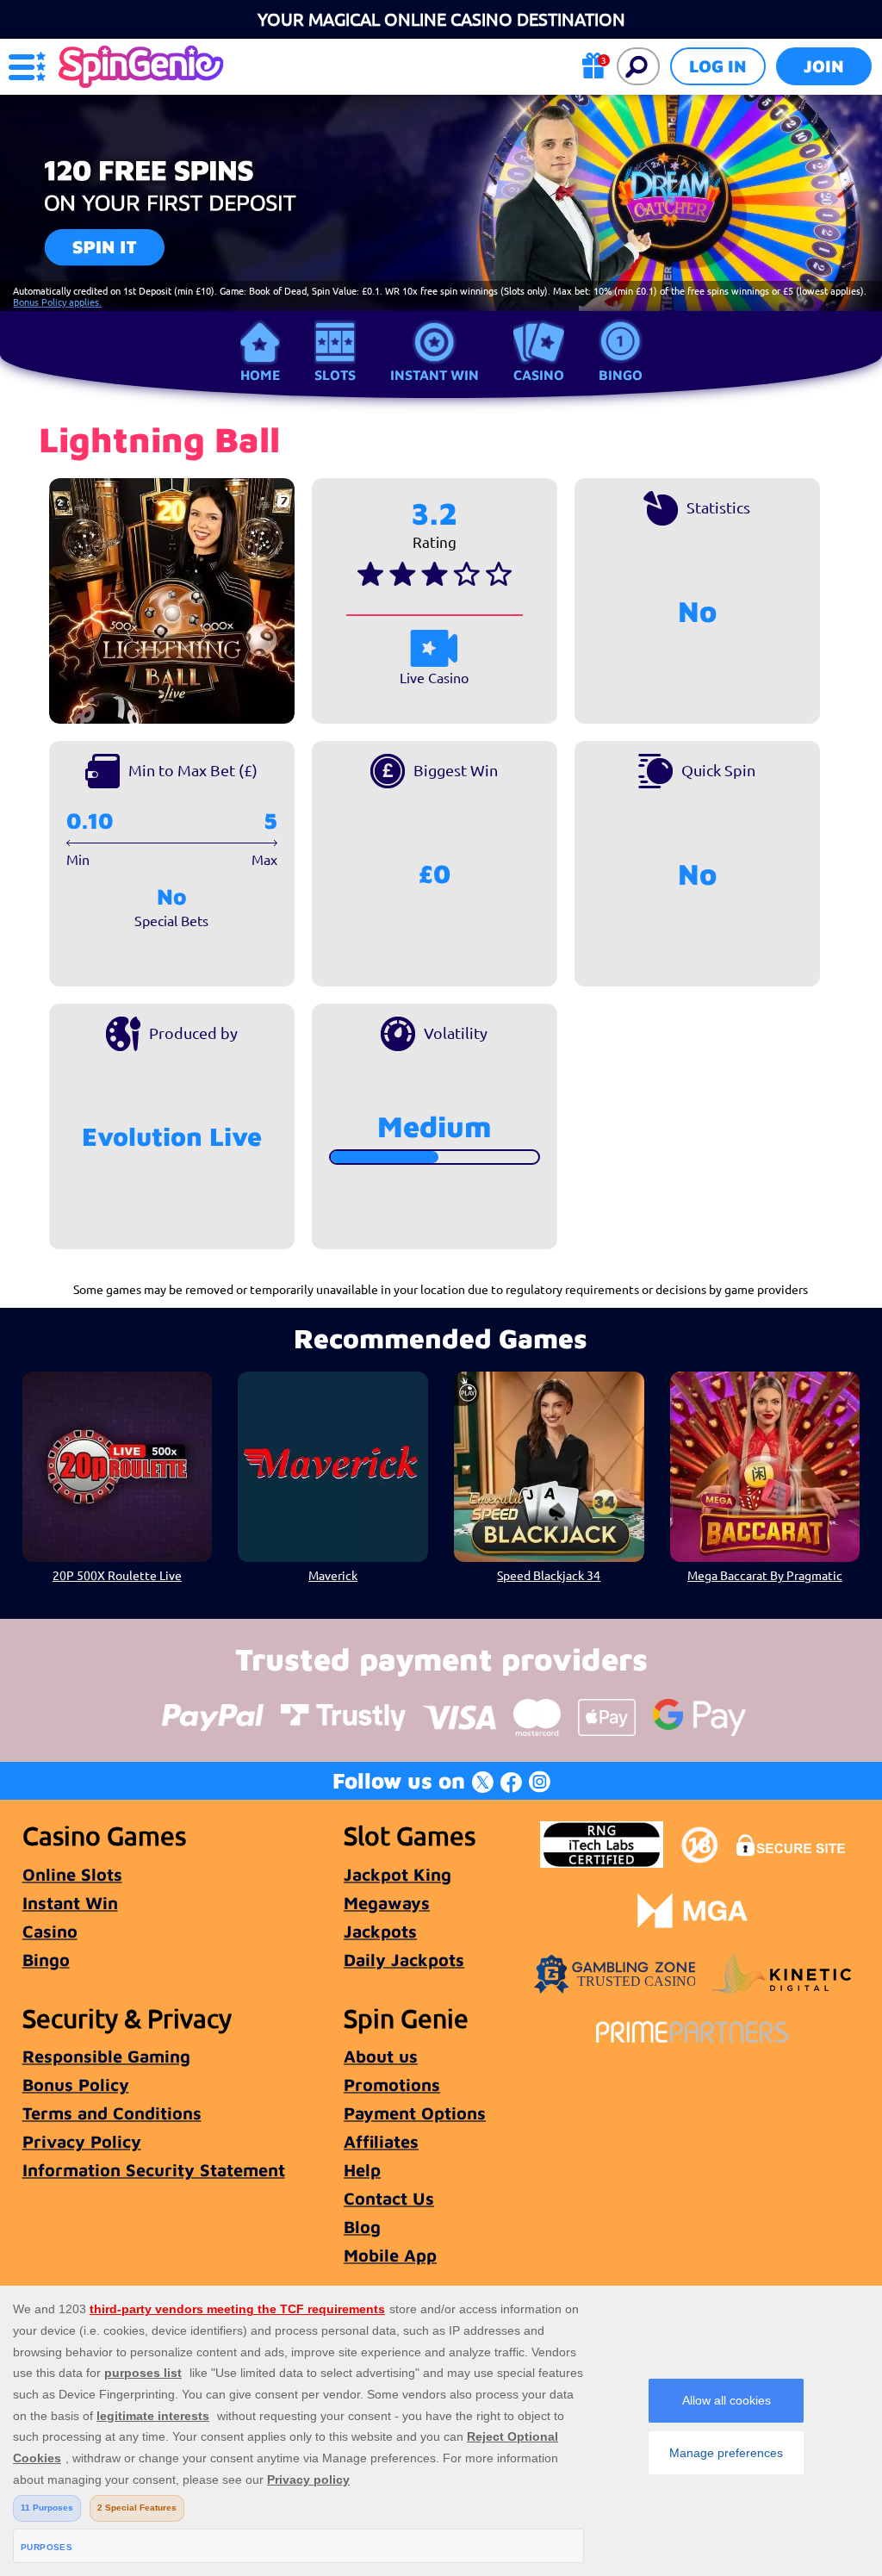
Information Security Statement (154, 2170)
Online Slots (72, 1874)
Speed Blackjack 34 (549, 1575)
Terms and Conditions (112, 2113)
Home (260, 375)
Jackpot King (398, 1874)
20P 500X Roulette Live (117, 1575)
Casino (539, 375)
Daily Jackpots (404, 1960)
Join (824, 66)
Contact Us (389, 2198)
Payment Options (415, 2113)
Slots (335, 375)
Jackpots (380, 1931)
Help (362, 2170)
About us (381, 2056)
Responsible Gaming (106, 2056)
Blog (362, 2227)
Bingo (621, 375)
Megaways (387, 1903)
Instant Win (435, 375)
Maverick (333, 1575)
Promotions (392, 2084)
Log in (718, 66)
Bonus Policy (76, 2084)
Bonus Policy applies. (57, 302)
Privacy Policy (82, 2141)
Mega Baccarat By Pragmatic (765, 1575)
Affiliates (381, 2141)
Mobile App (390, 2255)
